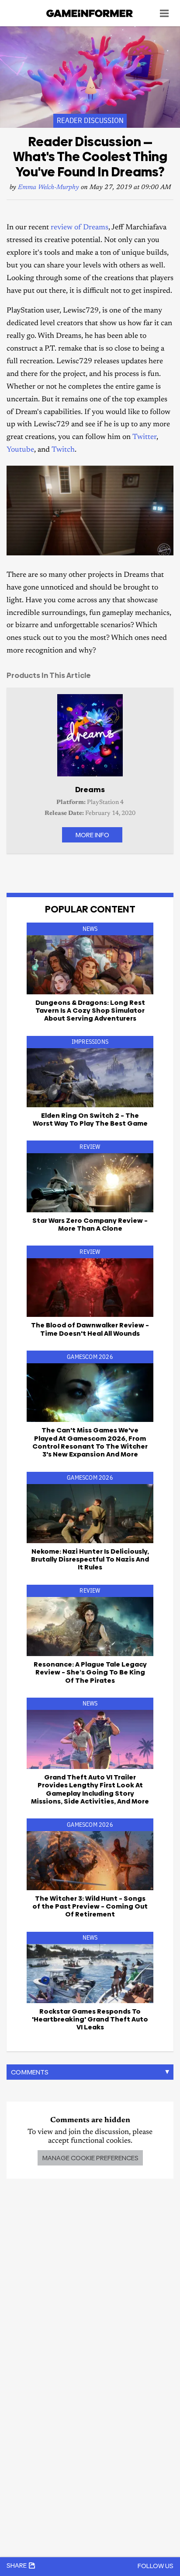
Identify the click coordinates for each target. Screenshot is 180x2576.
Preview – (90, 1906)
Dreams (90, 790)
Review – (90, 1224)
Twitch (63, 450)
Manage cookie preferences (90, 2158)
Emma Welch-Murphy (48, 188)
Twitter (144, 437)
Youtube (20, 450)
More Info (92, 835)
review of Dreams (80, 228)
